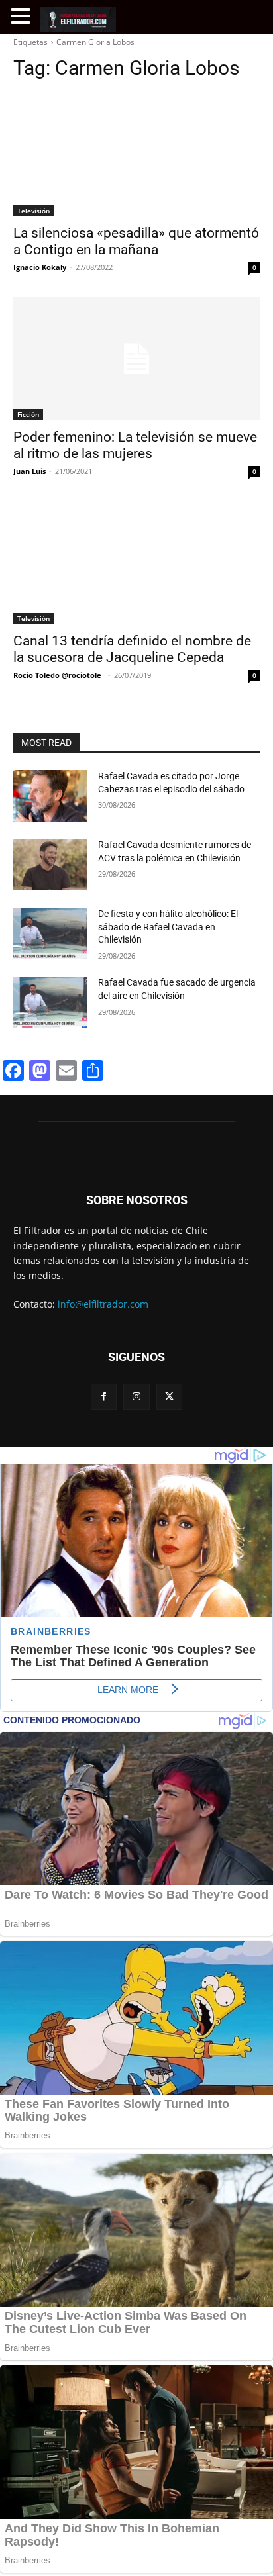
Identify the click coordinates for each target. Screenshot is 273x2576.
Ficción (28, 414)
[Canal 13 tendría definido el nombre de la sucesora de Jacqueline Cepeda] (136, 563)
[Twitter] (169, 1397)
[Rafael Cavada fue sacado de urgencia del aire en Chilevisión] (50, 1002)
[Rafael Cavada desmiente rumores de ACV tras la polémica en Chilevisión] (50, 865)
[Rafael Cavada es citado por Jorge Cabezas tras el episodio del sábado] (50, 796)
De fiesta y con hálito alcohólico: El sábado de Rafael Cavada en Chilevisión (168, 927)
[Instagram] (136, 1397)
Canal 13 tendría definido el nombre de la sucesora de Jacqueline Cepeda (132, 649)
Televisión (33, 211)
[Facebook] (104, 1397)
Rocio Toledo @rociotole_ (59, 675)
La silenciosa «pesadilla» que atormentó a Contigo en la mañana (136, 241)
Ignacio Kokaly (40, 267)
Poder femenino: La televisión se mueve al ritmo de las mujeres (135, 445)
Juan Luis (29, 471)
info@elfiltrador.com (103, 1304)
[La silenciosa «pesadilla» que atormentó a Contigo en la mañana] (136, 155)
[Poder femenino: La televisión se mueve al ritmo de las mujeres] (136, 359)
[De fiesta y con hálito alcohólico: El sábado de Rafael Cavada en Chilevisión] (50, 933)
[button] (23, 16)
